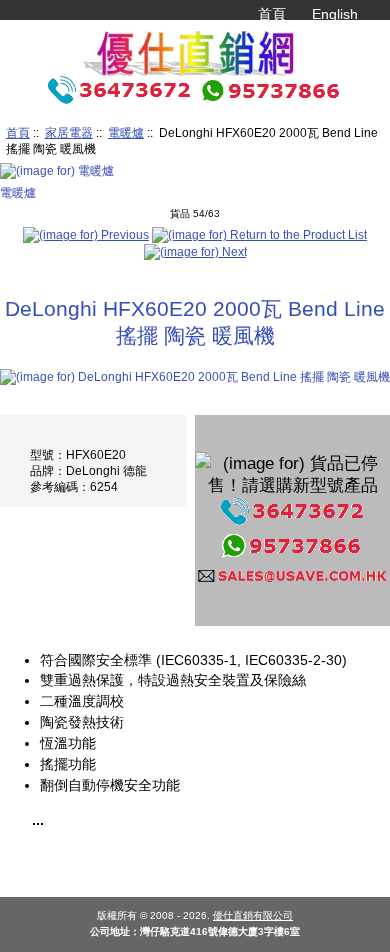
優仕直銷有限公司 (253, 915)
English (335, 14)
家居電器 (69, 132)
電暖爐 (126, 132)
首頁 (272, 14)
